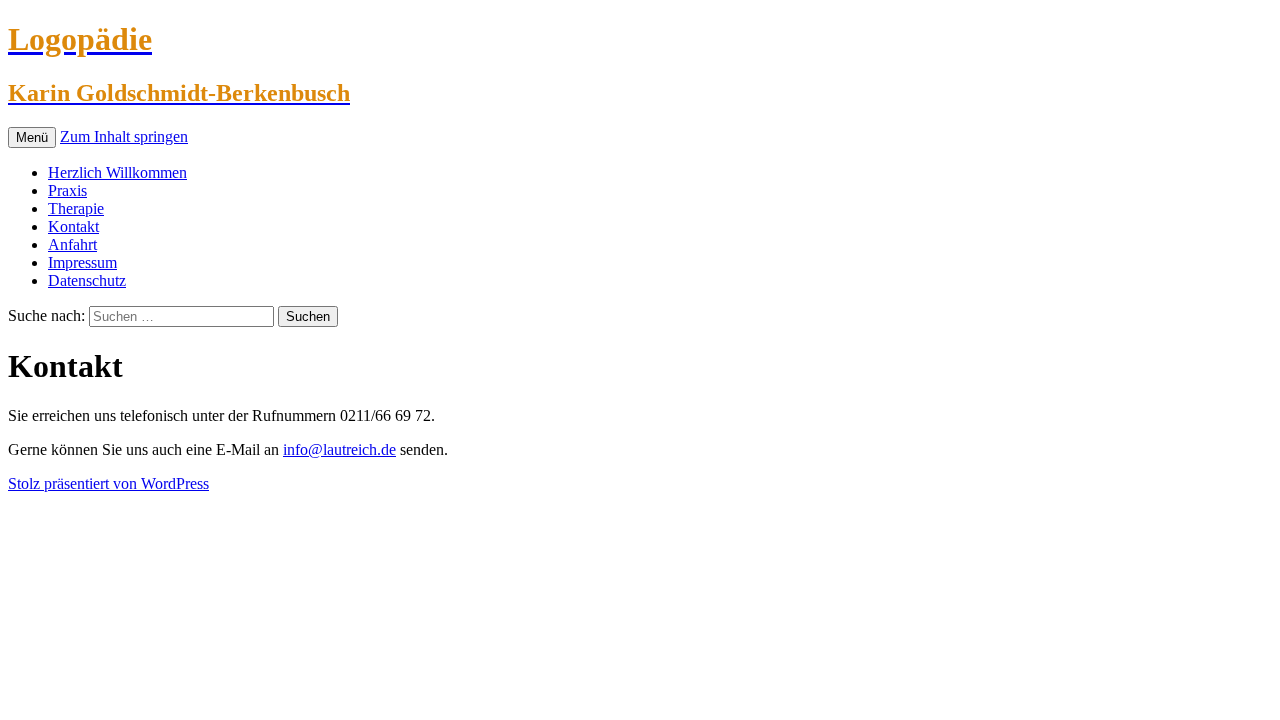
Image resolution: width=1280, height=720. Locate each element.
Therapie (76, 208)
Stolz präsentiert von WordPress (108, 483)
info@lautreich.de (339, 449)
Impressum (82, 262)
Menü (32, 137)
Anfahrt (72, 244)
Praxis (67, 190)
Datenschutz (87, 280)
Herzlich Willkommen (117, 172)
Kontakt (73, 226)
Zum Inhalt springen (124, 136)
